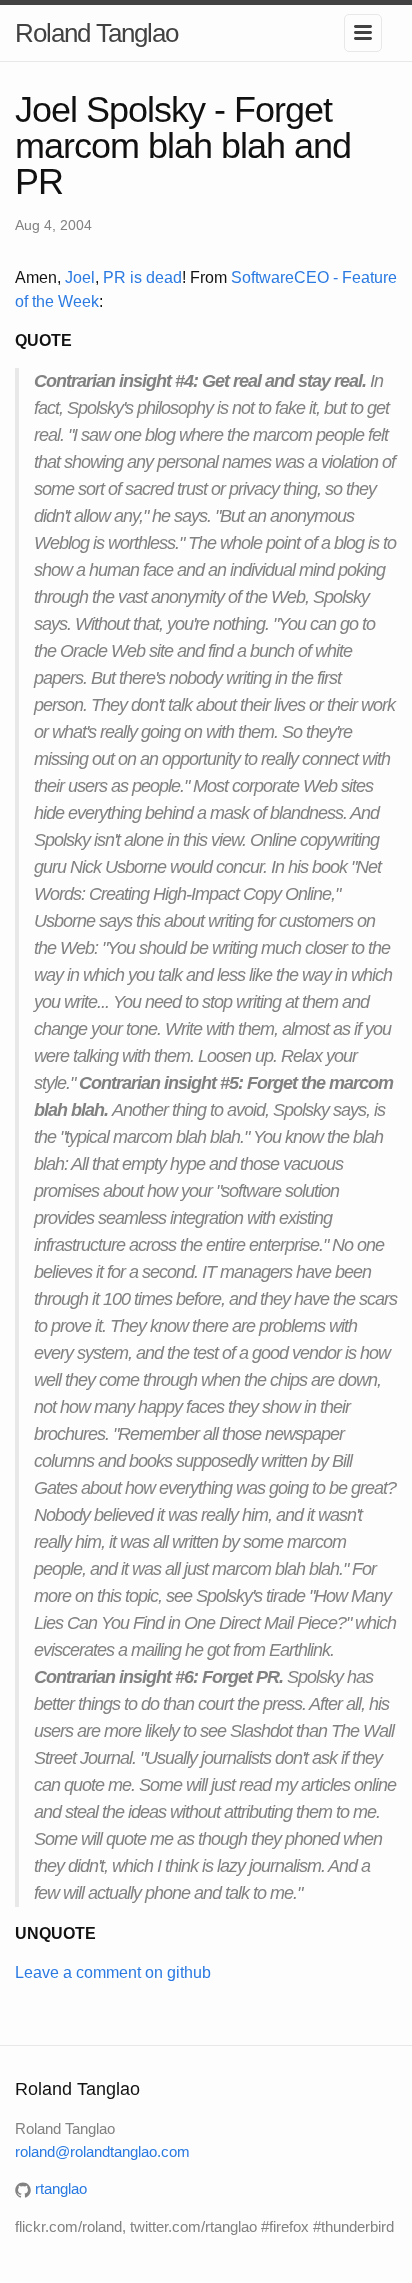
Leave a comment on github (113, 1972)
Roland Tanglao (96, 33)
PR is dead (142, 277)
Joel (80, 277)
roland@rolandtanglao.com (102, 2151)
